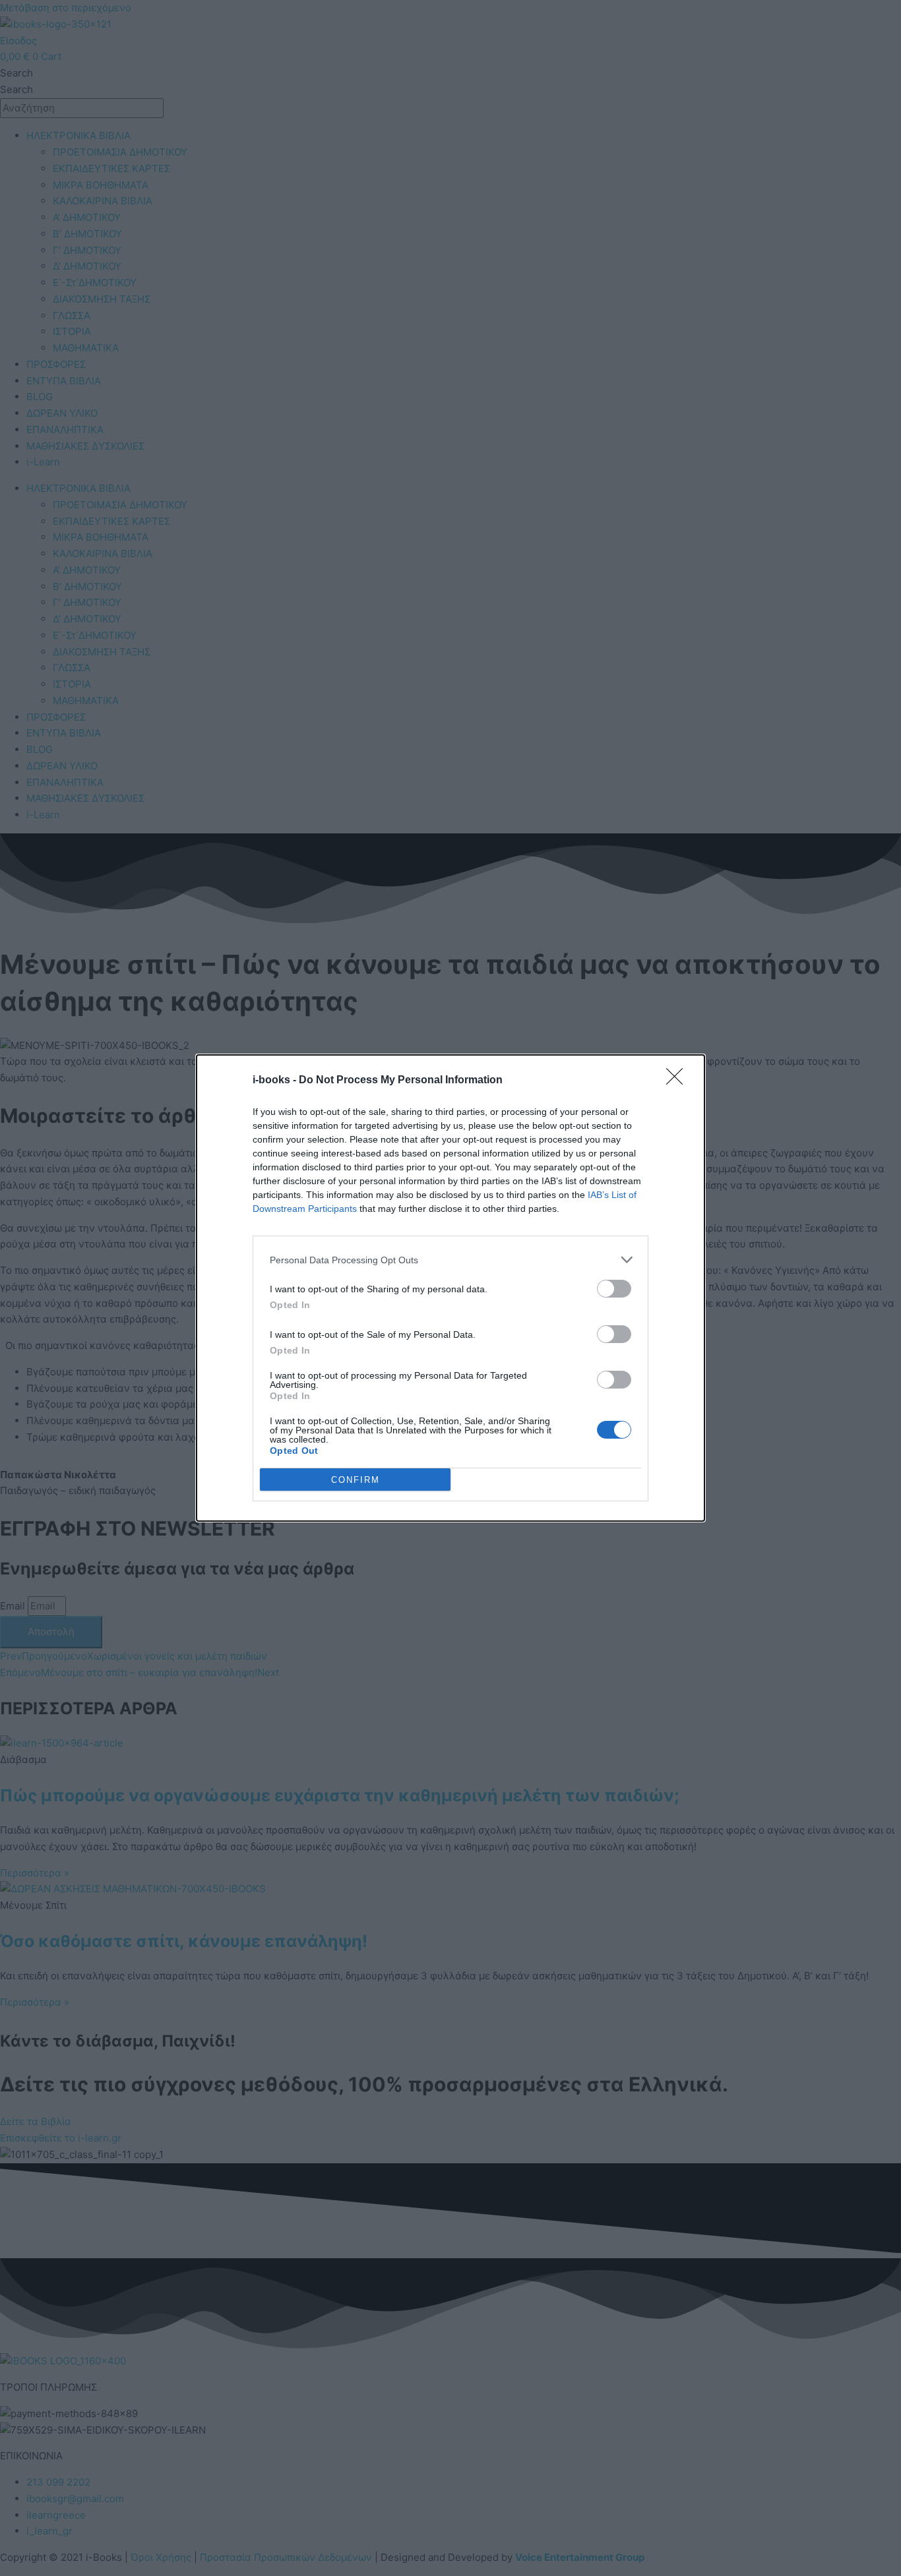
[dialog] (450, 1288)
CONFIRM (356, 1480)
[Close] (679, 1081)
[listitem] (450, 1260)
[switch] (614, 1289)
